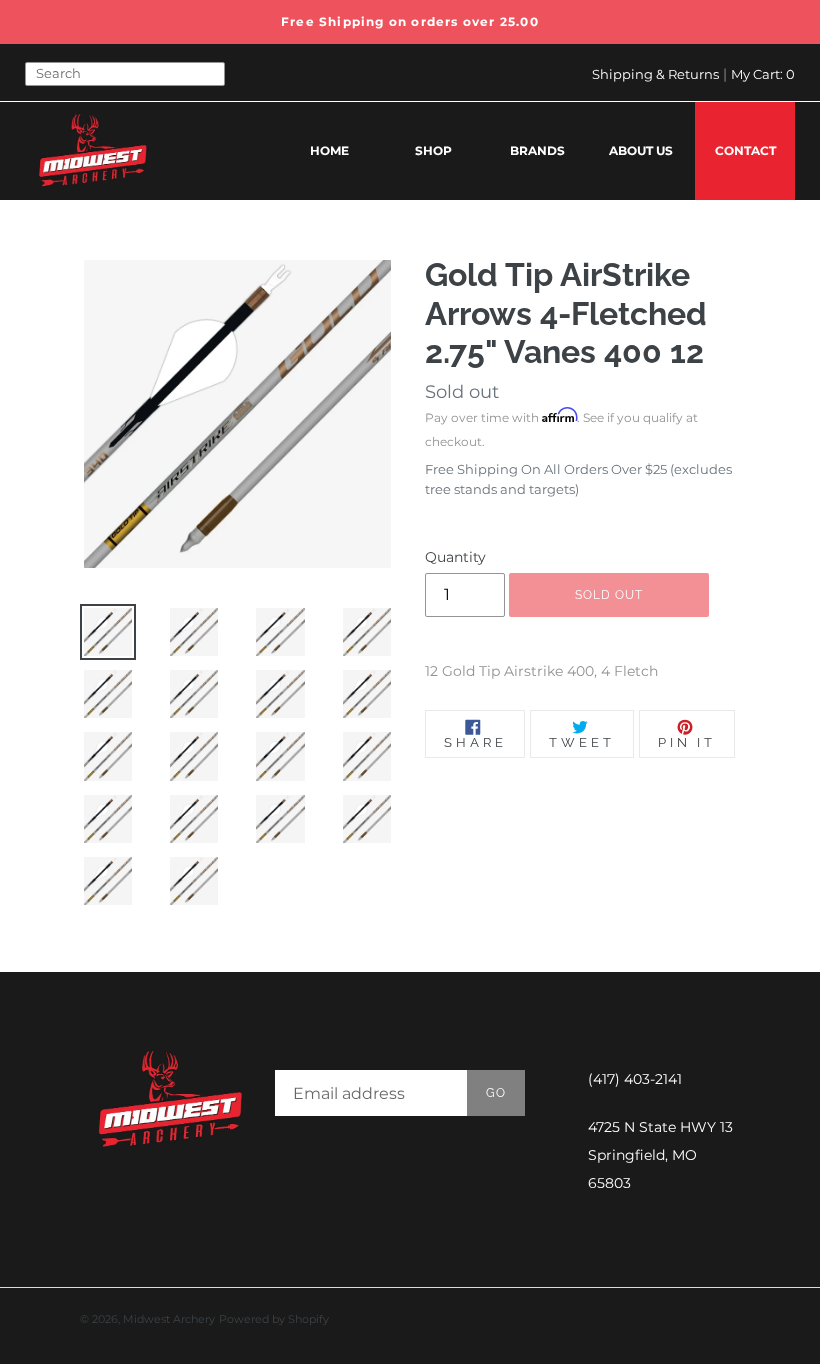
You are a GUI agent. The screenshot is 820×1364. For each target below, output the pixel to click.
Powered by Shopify (274, 1319)
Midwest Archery (169, 1319)
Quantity (455, 557)
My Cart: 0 (763, 74)
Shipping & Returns (655, 74)
